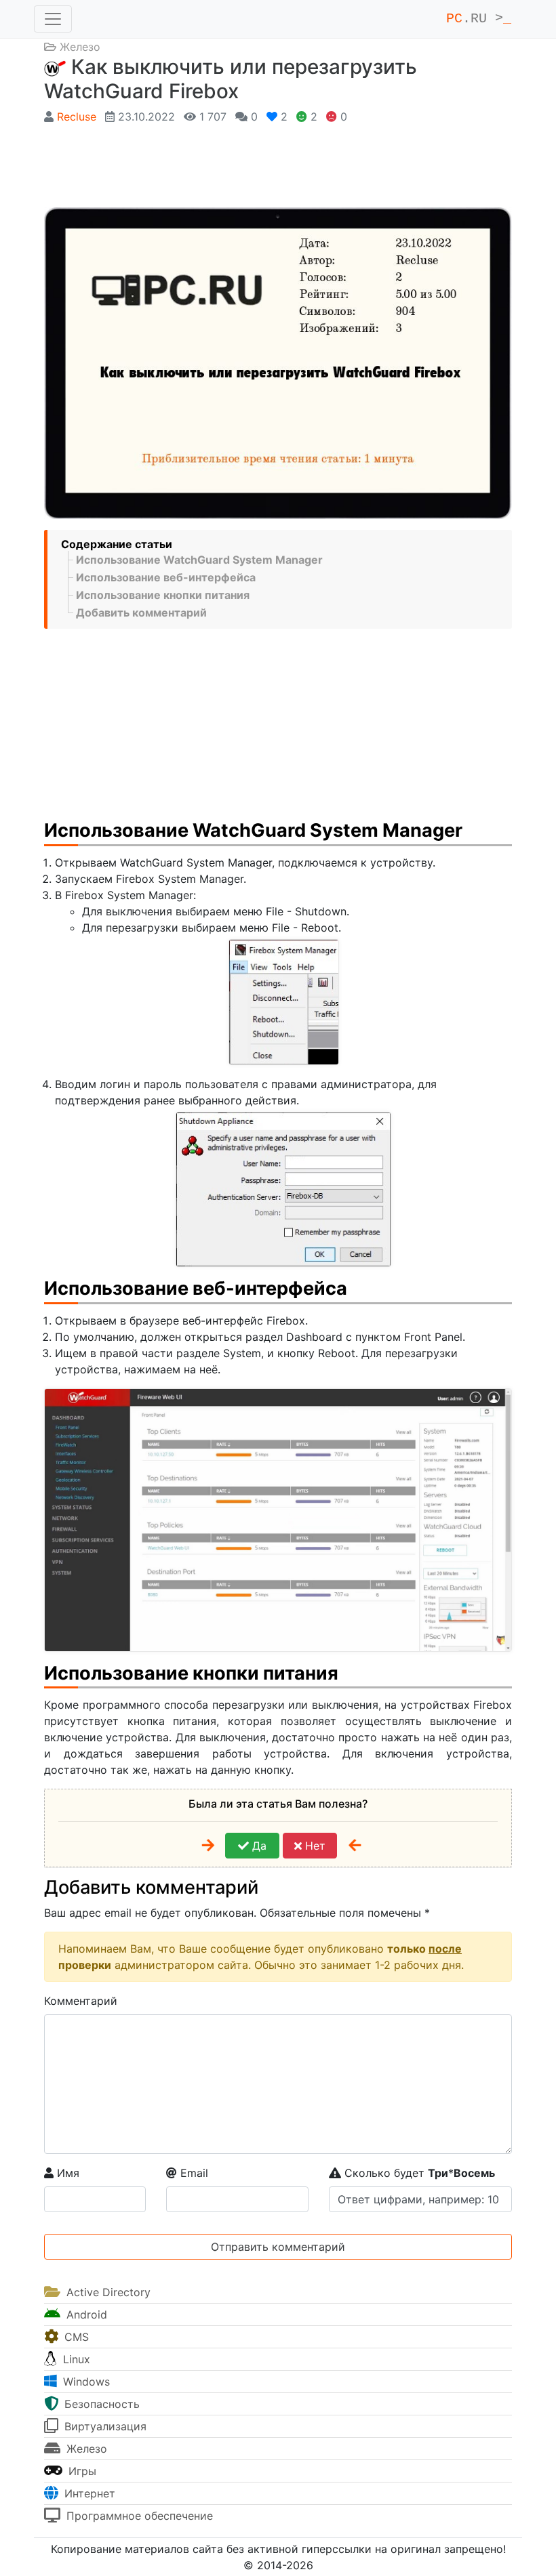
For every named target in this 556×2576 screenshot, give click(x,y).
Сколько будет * (418, 2173)
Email (193, 2173)
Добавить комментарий (141, 612)
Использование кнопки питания (163, 595)
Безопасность (100, 2404)
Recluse (77, 117)
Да (258, 1846)
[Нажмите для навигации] (53, 19)
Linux (75, 2359)
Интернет (88, 2493)
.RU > (479, 19)
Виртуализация (104, 2426)
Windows (85, 2382)
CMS (75, 2337)
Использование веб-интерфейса (166, 577)
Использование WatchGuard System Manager (199, 560)
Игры (81, 2471)
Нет (314, 1846)
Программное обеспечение (138, 2516)
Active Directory (107, 2292)
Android (85, 2314)
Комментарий (81, 2001)
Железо (80, 47)
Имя (66, 2173)
